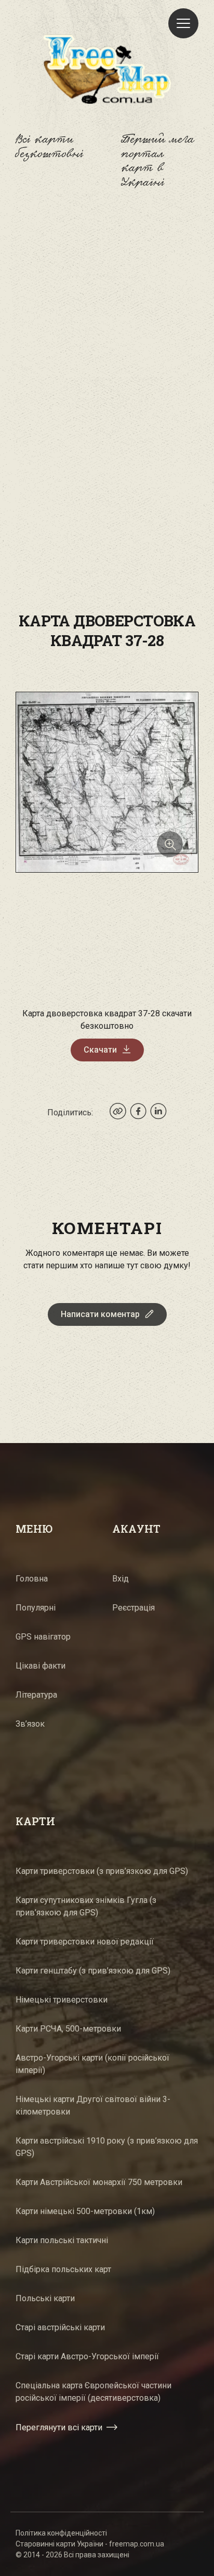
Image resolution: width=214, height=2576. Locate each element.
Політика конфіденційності (61, 2533)
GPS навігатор (43, 1637)
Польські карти (45, 2298)
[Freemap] (107, 69)
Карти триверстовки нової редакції (85, 1942)
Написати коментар (100, 1314)
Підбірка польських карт (63, 2269)
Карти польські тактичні (62, 2240)
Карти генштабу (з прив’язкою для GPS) (93, 1971)
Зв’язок (30, 1724)
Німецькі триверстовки (62, 2000)
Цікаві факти (41, 1666)
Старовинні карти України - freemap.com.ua (90, 2544)
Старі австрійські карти (60, 2327)
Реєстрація (133, 1608)
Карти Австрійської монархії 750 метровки (99, 2182)
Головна (32, 1579)
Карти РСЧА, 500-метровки (68, 2029)
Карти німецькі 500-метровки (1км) (85, 2211)
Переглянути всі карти (59, 2427)
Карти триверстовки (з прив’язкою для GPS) (102, 1871)
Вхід (121, 1579)
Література (36, 1695)
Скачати (100, 1050)
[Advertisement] (107, 328)
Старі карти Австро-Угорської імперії (87, 2356)
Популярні (36, 1608)
